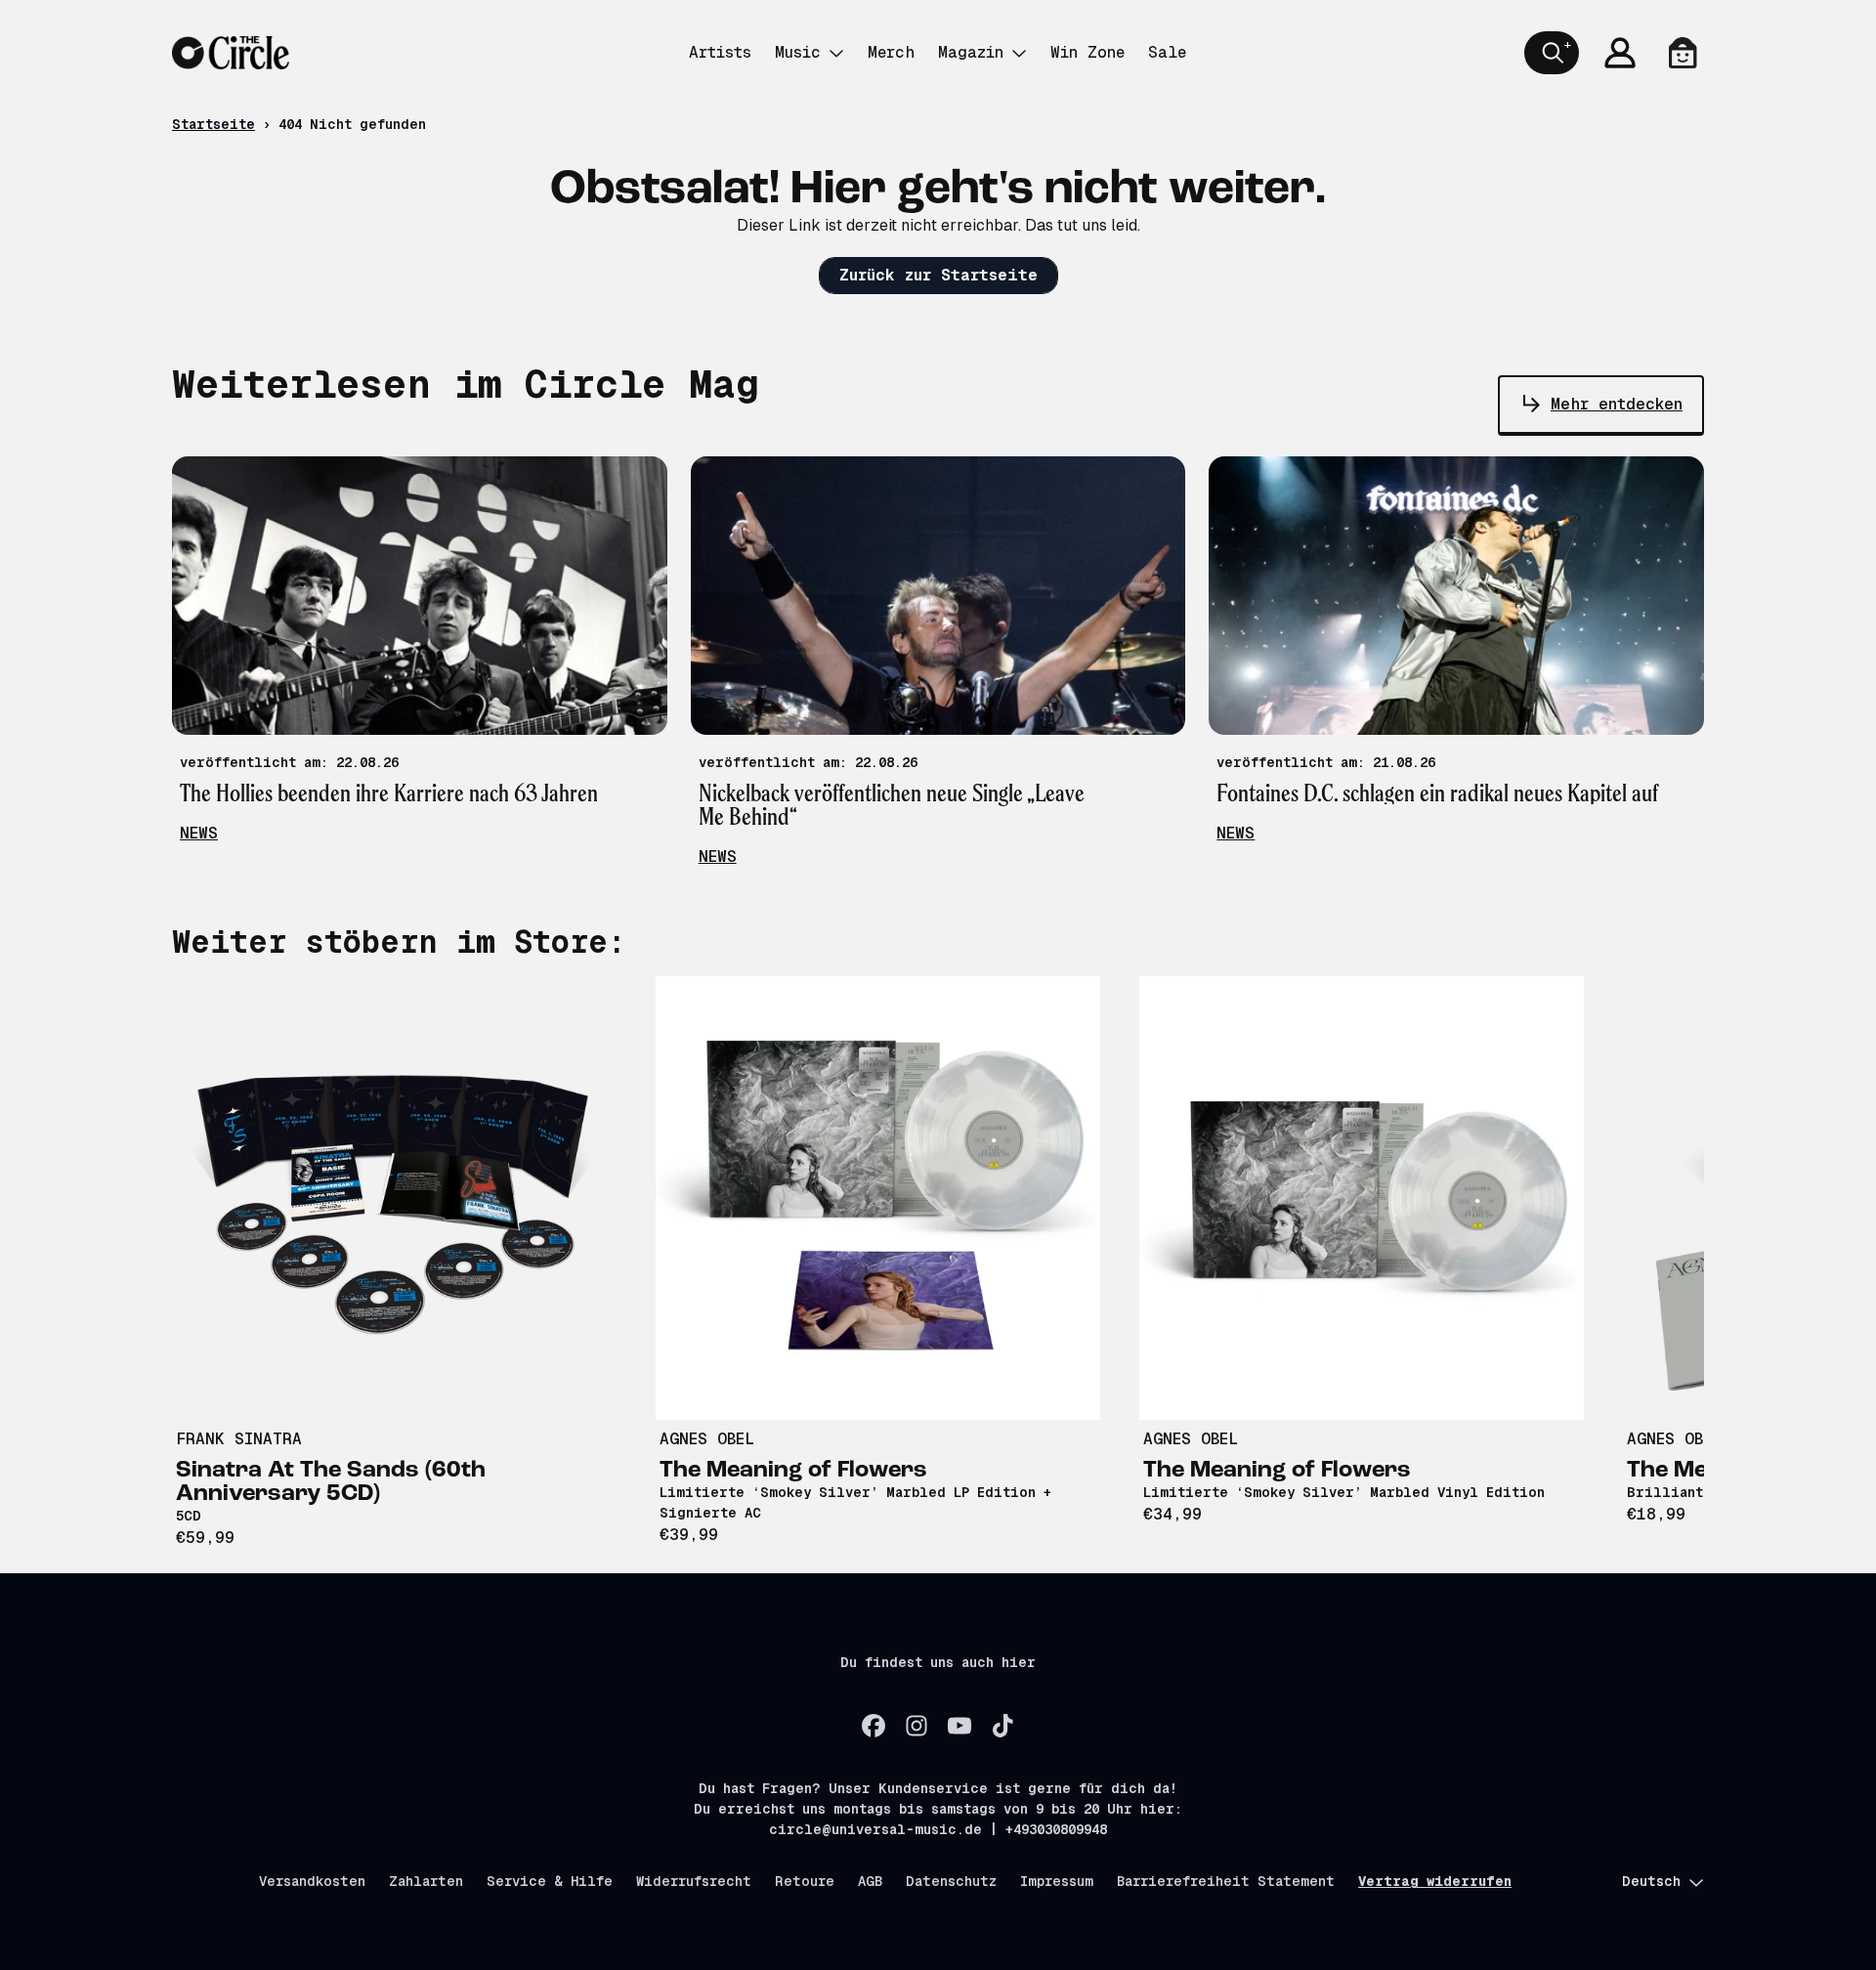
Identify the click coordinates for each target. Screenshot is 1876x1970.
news (199, 833)
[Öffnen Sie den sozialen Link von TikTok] (1002, 1726)
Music (798, 52)
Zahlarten (426, 1881)
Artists (720, 52)
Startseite (213, 124)
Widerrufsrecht (694, 1881)
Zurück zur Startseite (938, 275)
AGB (870, 1881)
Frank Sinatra (239, 1439)
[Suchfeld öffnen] (1552, 53)
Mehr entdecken (1617, 404)
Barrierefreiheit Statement (1226, 1881)
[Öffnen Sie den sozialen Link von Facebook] (874, 1726)
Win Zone (1087, 52)
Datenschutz (951, 1881)
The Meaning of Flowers (793, 1471)
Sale (1167, 52)
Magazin (971, 52)
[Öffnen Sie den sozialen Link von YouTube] (959, 1726)
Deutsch (1651, 1881)
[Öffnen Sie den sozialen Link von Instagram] (917, 1726)
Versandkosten (312, 1881)
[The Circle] (231, 53)
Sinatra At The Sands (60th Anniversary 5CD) (331, 1482)
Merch (891, 52)
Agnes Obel (707, 1439)
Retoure (805, 1881)
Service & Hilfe (550, 1881)
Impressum (1057, 1881)
